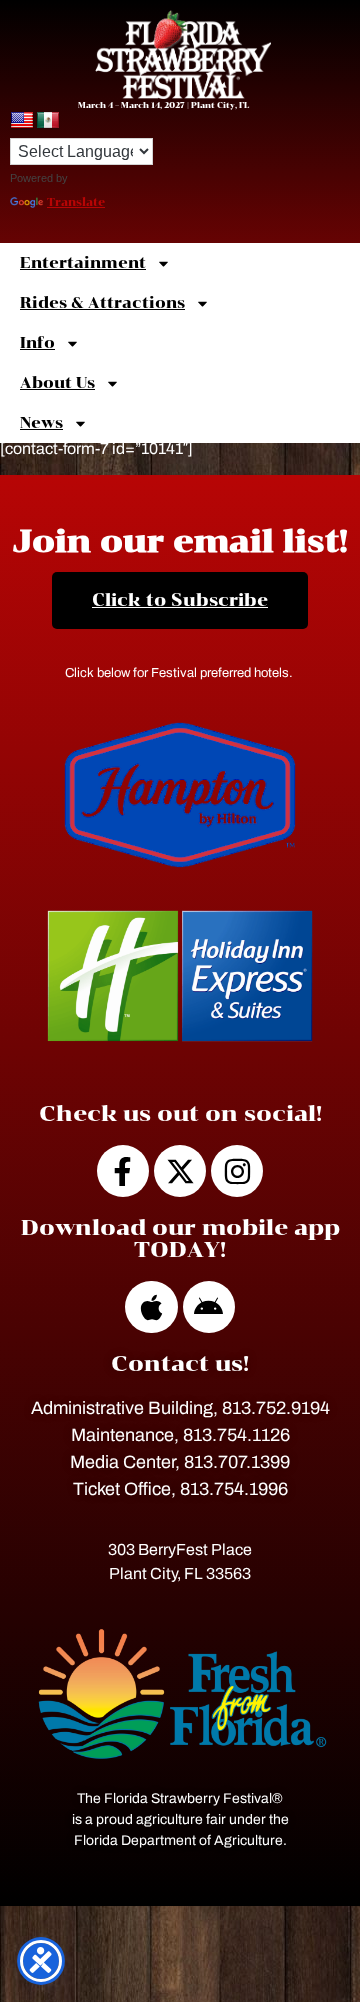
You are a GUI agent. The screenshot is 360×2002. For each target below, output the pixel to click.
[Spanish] (48, 121)
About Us (57, 383)
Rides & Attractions (102, 303)
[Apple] (151, 1307)
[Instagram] (237, 1171)
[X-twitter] (180, 1171)
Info (37, 343)
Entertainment (83, 263)
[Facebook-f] (123, 1171)
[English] (22, 121)
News (41, 423)
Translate (76, 202)
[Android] (209, 1307)
